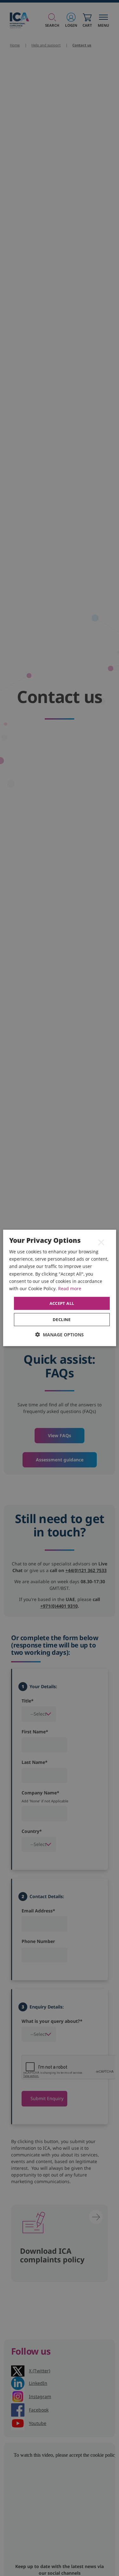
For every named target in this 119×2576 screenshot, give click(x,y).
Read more (70, 1288)
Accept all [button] (62, 1303)
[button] (60, 1335)
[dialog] (59, 1288)
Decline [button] (62, 1319)
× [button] (101, 1242)
